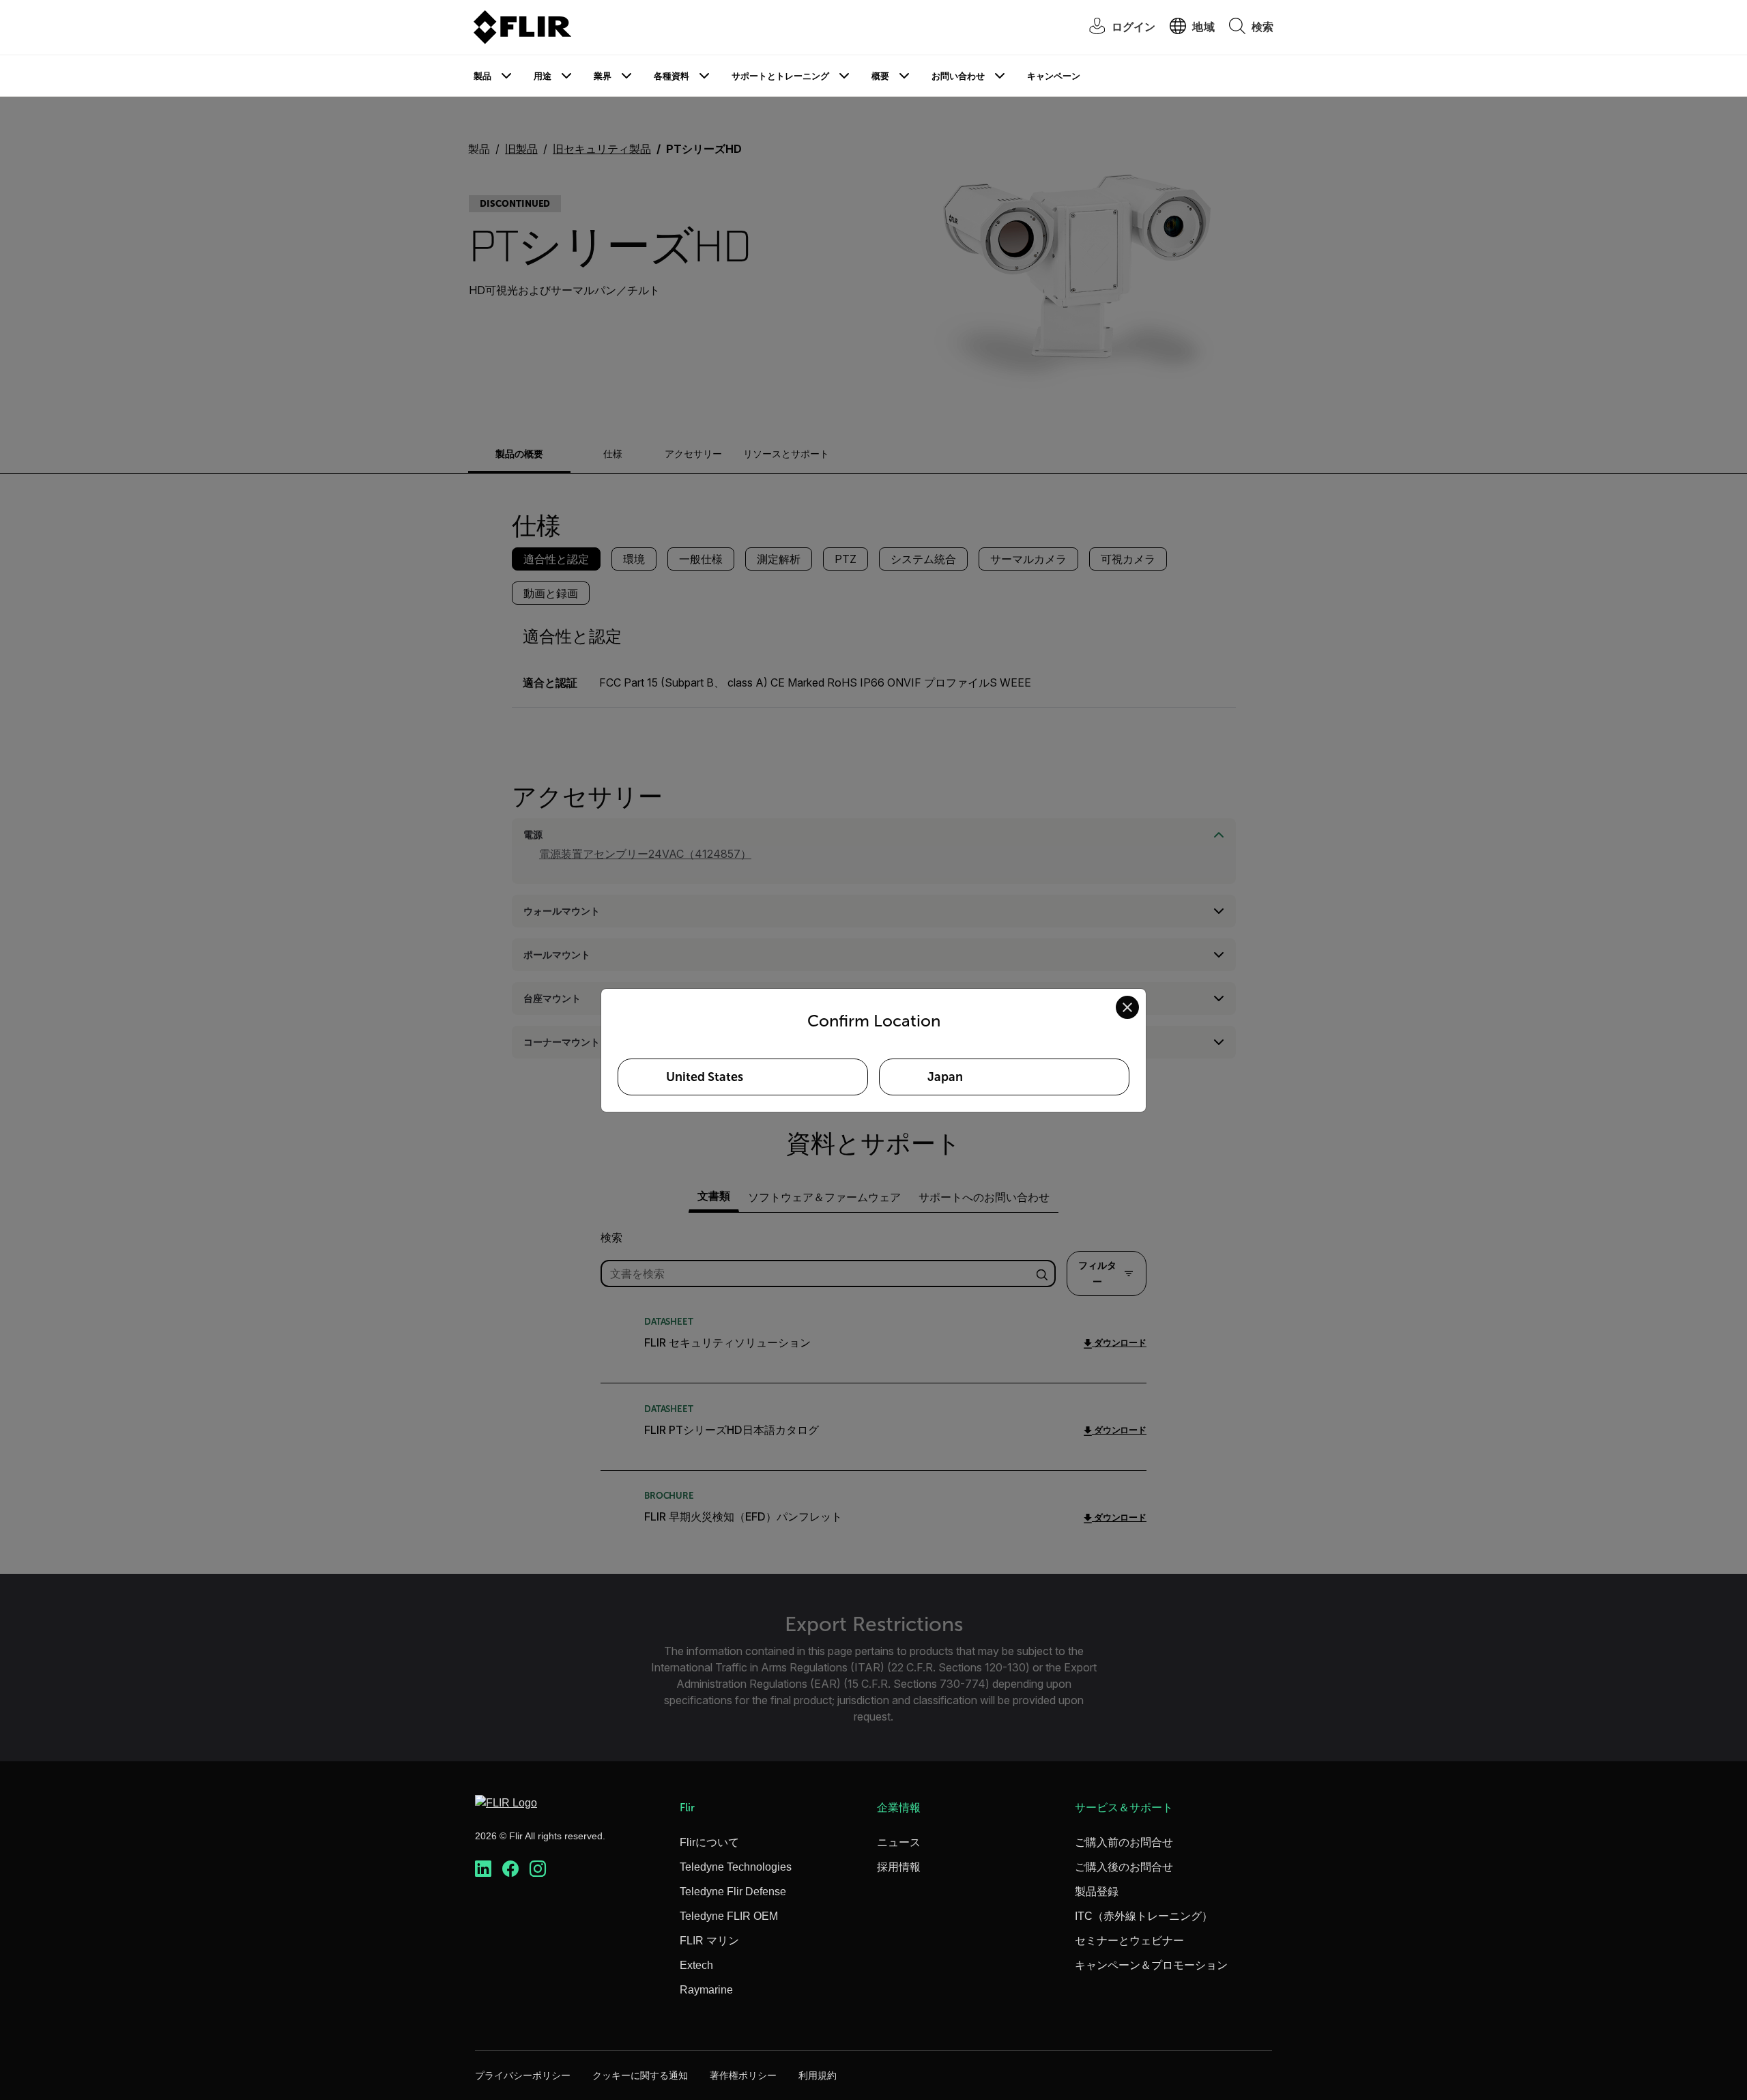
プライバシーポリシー (523, 2075)
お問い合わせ (958, 76)
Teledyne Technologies (736, 1867)
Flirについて (709, 1842)
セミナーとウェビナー (1129, 1941)
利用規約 (818, 2075)
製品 (482, 76)
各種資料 (672, 76)
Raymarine (706, 1990)
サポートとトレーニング (780, 76)
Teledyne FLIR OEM (729, 1916)
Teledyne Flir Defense (733, 1892)
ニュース (899, 1842)
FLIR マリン (709, 1941)
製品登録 (1097, 1892)
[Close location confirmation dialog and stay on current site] (1127, 1007)
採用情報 (899, 1867)
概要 (880, 76)
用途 (543, 76)
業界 (603, 76)
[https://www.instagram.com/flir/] (538, 1869)
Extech (696, 1965)
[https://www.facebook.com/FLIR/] (510, 1869)
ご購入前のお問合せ (1124, 1842)
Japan (945, 1077)
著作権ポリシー (743, 2075)
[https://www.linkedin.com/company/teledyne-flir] (483, 1869)
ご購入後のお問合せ (1124, 1867)
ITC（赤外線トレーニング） (1144, 1916)
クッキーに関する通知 (640, 2075)
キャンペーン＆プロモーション (1151, 1965)
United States (705, 1077)
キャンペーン (1054, 76)
